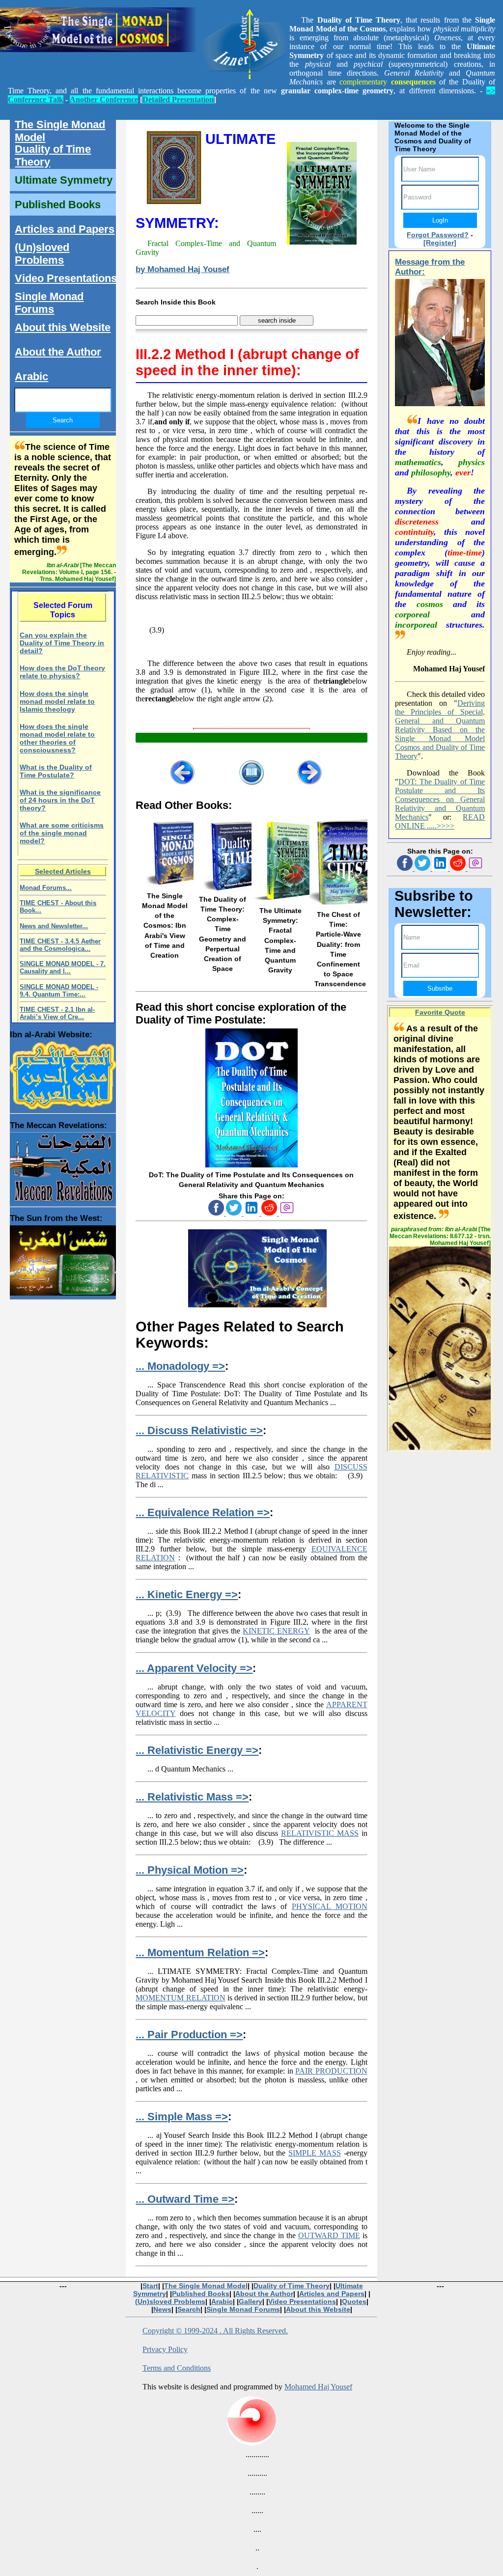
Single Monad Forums (49, 303)
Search (189, 2309)
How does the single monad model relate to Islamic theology (57, 701)
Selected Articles (63, 871)
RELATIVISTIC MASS (320, 1833)
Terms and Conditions (177, 2368)
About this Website (63, 327)
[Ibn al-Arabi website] (63, 1073)
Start (150, 2286)
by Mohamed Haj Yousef (182, 269)
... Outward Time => (185, 2199)
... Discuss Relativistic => (199, 1430)
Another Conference (104, 99)
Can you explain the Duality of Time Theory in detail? (62, 643)
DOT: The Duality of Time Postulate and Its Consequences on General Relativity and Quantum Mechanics (440, 799)
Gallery (251, 2301)
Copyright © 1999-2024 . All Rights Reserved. (215, 2331)
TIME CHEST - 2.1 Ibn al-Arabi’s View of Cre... (57, 1013)
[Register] (440, 243)
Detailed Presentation (178, 99)
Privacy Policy (165, 2349)
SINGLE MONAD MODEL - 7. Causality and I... (63, 968)
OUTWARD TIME (329, 2235)
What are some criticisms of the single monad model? (62, 833)
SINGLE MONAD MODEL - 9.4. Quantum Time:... (59, 991)
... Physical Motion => (190, 1870)
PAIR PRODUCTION (331, 2071)
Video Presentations (66, 278)
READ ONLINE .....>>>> (440, 821)
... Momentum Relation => (200, 1953)
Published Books (58, 205)
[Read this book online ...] (251, 1165)
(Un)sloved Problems (42, 254)
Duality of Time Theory (53, 155)
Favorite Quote (440, 1012)
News (162, 2309)
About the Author (58, 352)
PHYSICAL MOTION (330, 1906)
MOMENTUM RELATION (180, 1998)
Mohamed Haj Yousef (318, 2387)
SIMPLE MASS (315, 2153)
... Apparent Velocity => (194, 1668)
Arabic (31, 376)
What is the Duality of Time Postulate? (56, 771)
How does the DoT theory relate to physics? (62, 672)
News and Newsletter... (54, 926)
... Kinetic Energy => (187, 1594)
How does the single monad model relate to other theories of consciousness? (57, 738)
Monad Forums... (46, 888)
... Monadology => (180, 1366)
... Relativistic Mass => (192, 1797)
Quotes (354, 2301)
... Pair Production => (189, 2035)
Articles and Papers (65, 229)
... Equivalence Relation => (203, 1512)
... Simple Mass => (182, 2117)
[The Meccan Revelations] (63, 1165)
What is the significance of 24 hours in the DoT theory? (60, 800)
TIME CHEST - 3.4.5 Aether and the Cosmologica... (60, 945)
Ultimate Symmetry (64, 180)
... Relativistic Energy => (197, 1750)
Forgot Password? (438, 235)
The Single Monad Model (60, 131)
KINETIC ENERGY (276, 1631)
